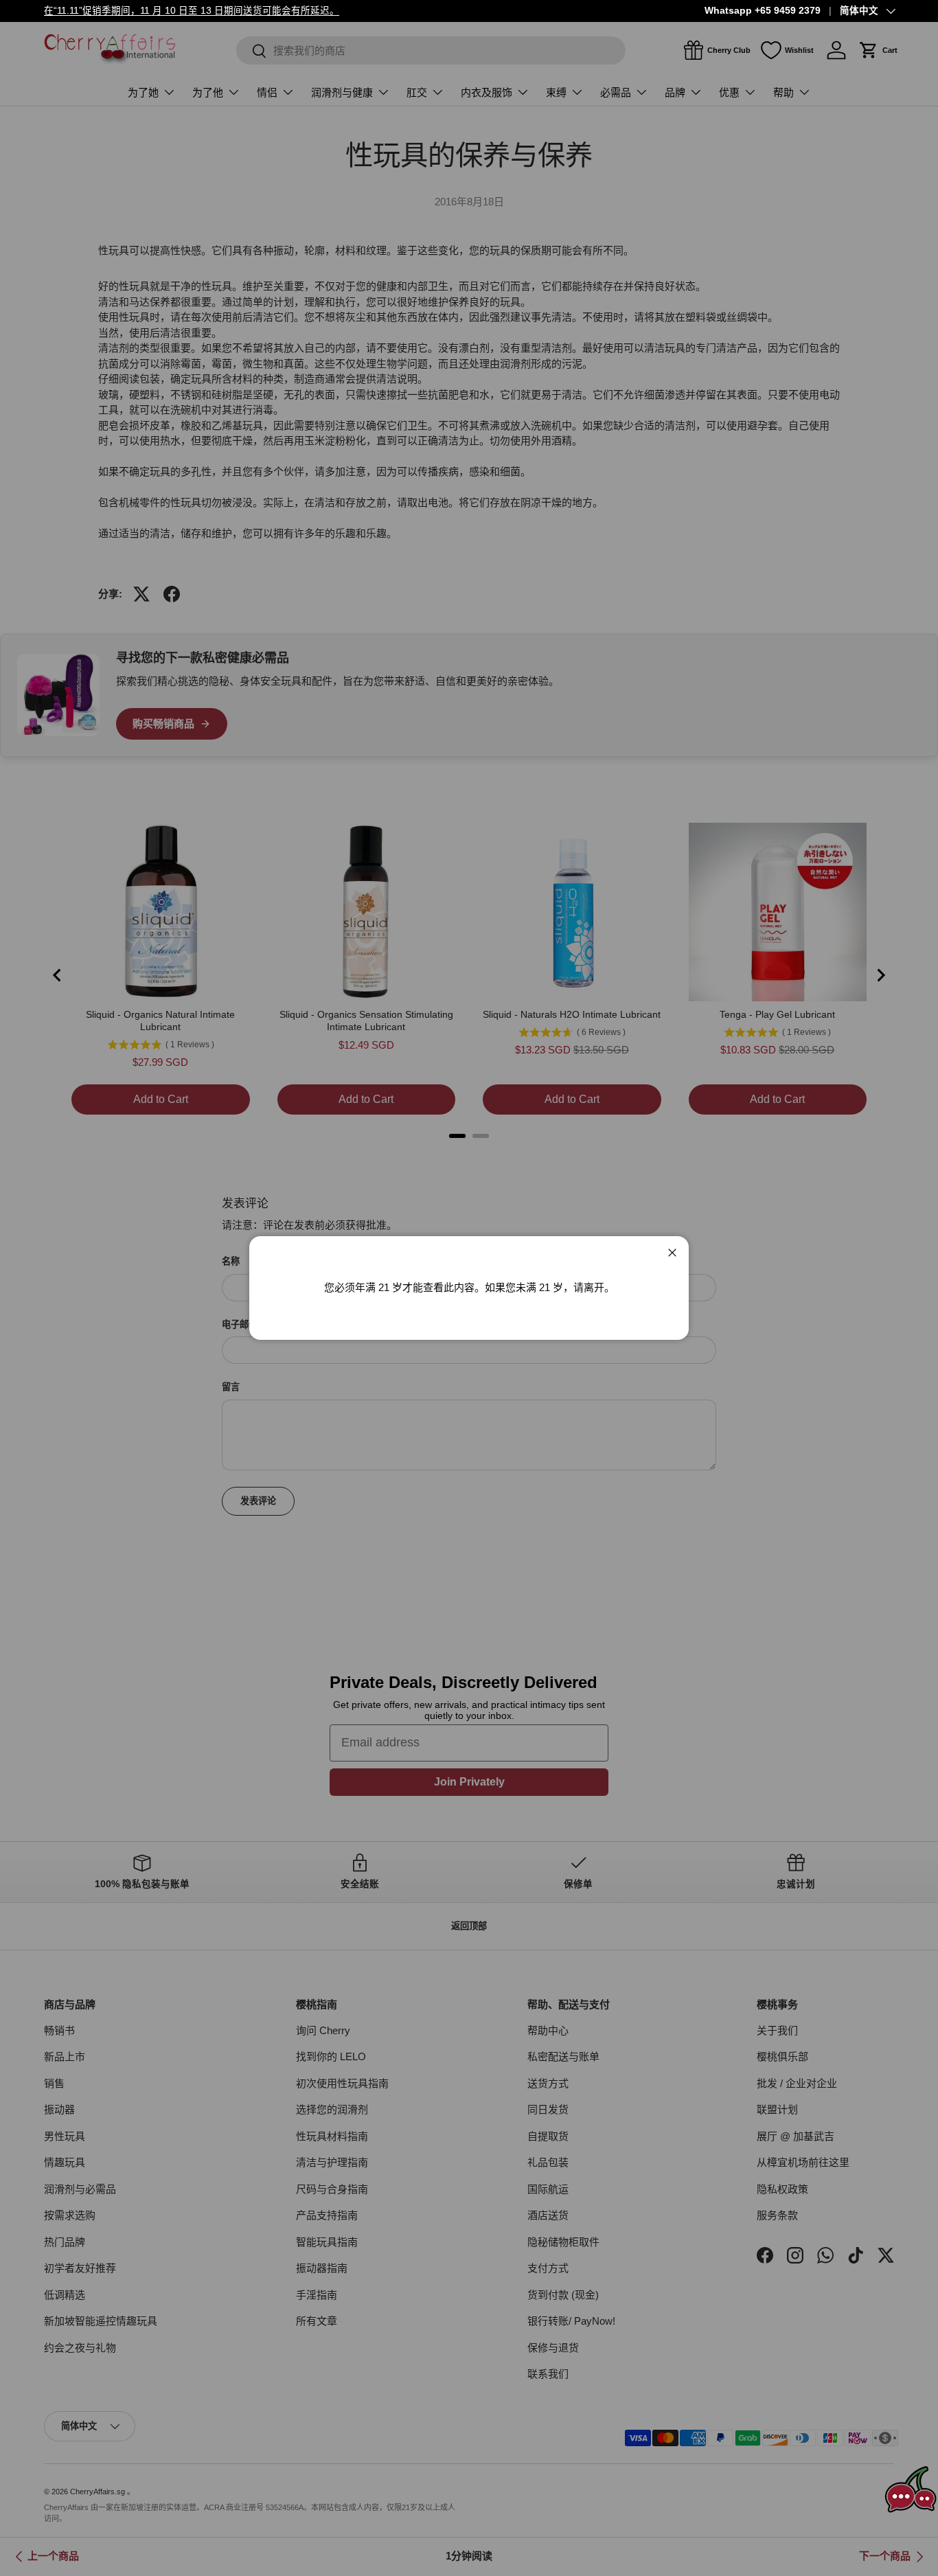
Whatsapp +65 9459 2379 (763, 11)
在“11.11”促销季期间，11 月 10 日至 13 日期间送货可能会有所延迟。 (192, 11)
